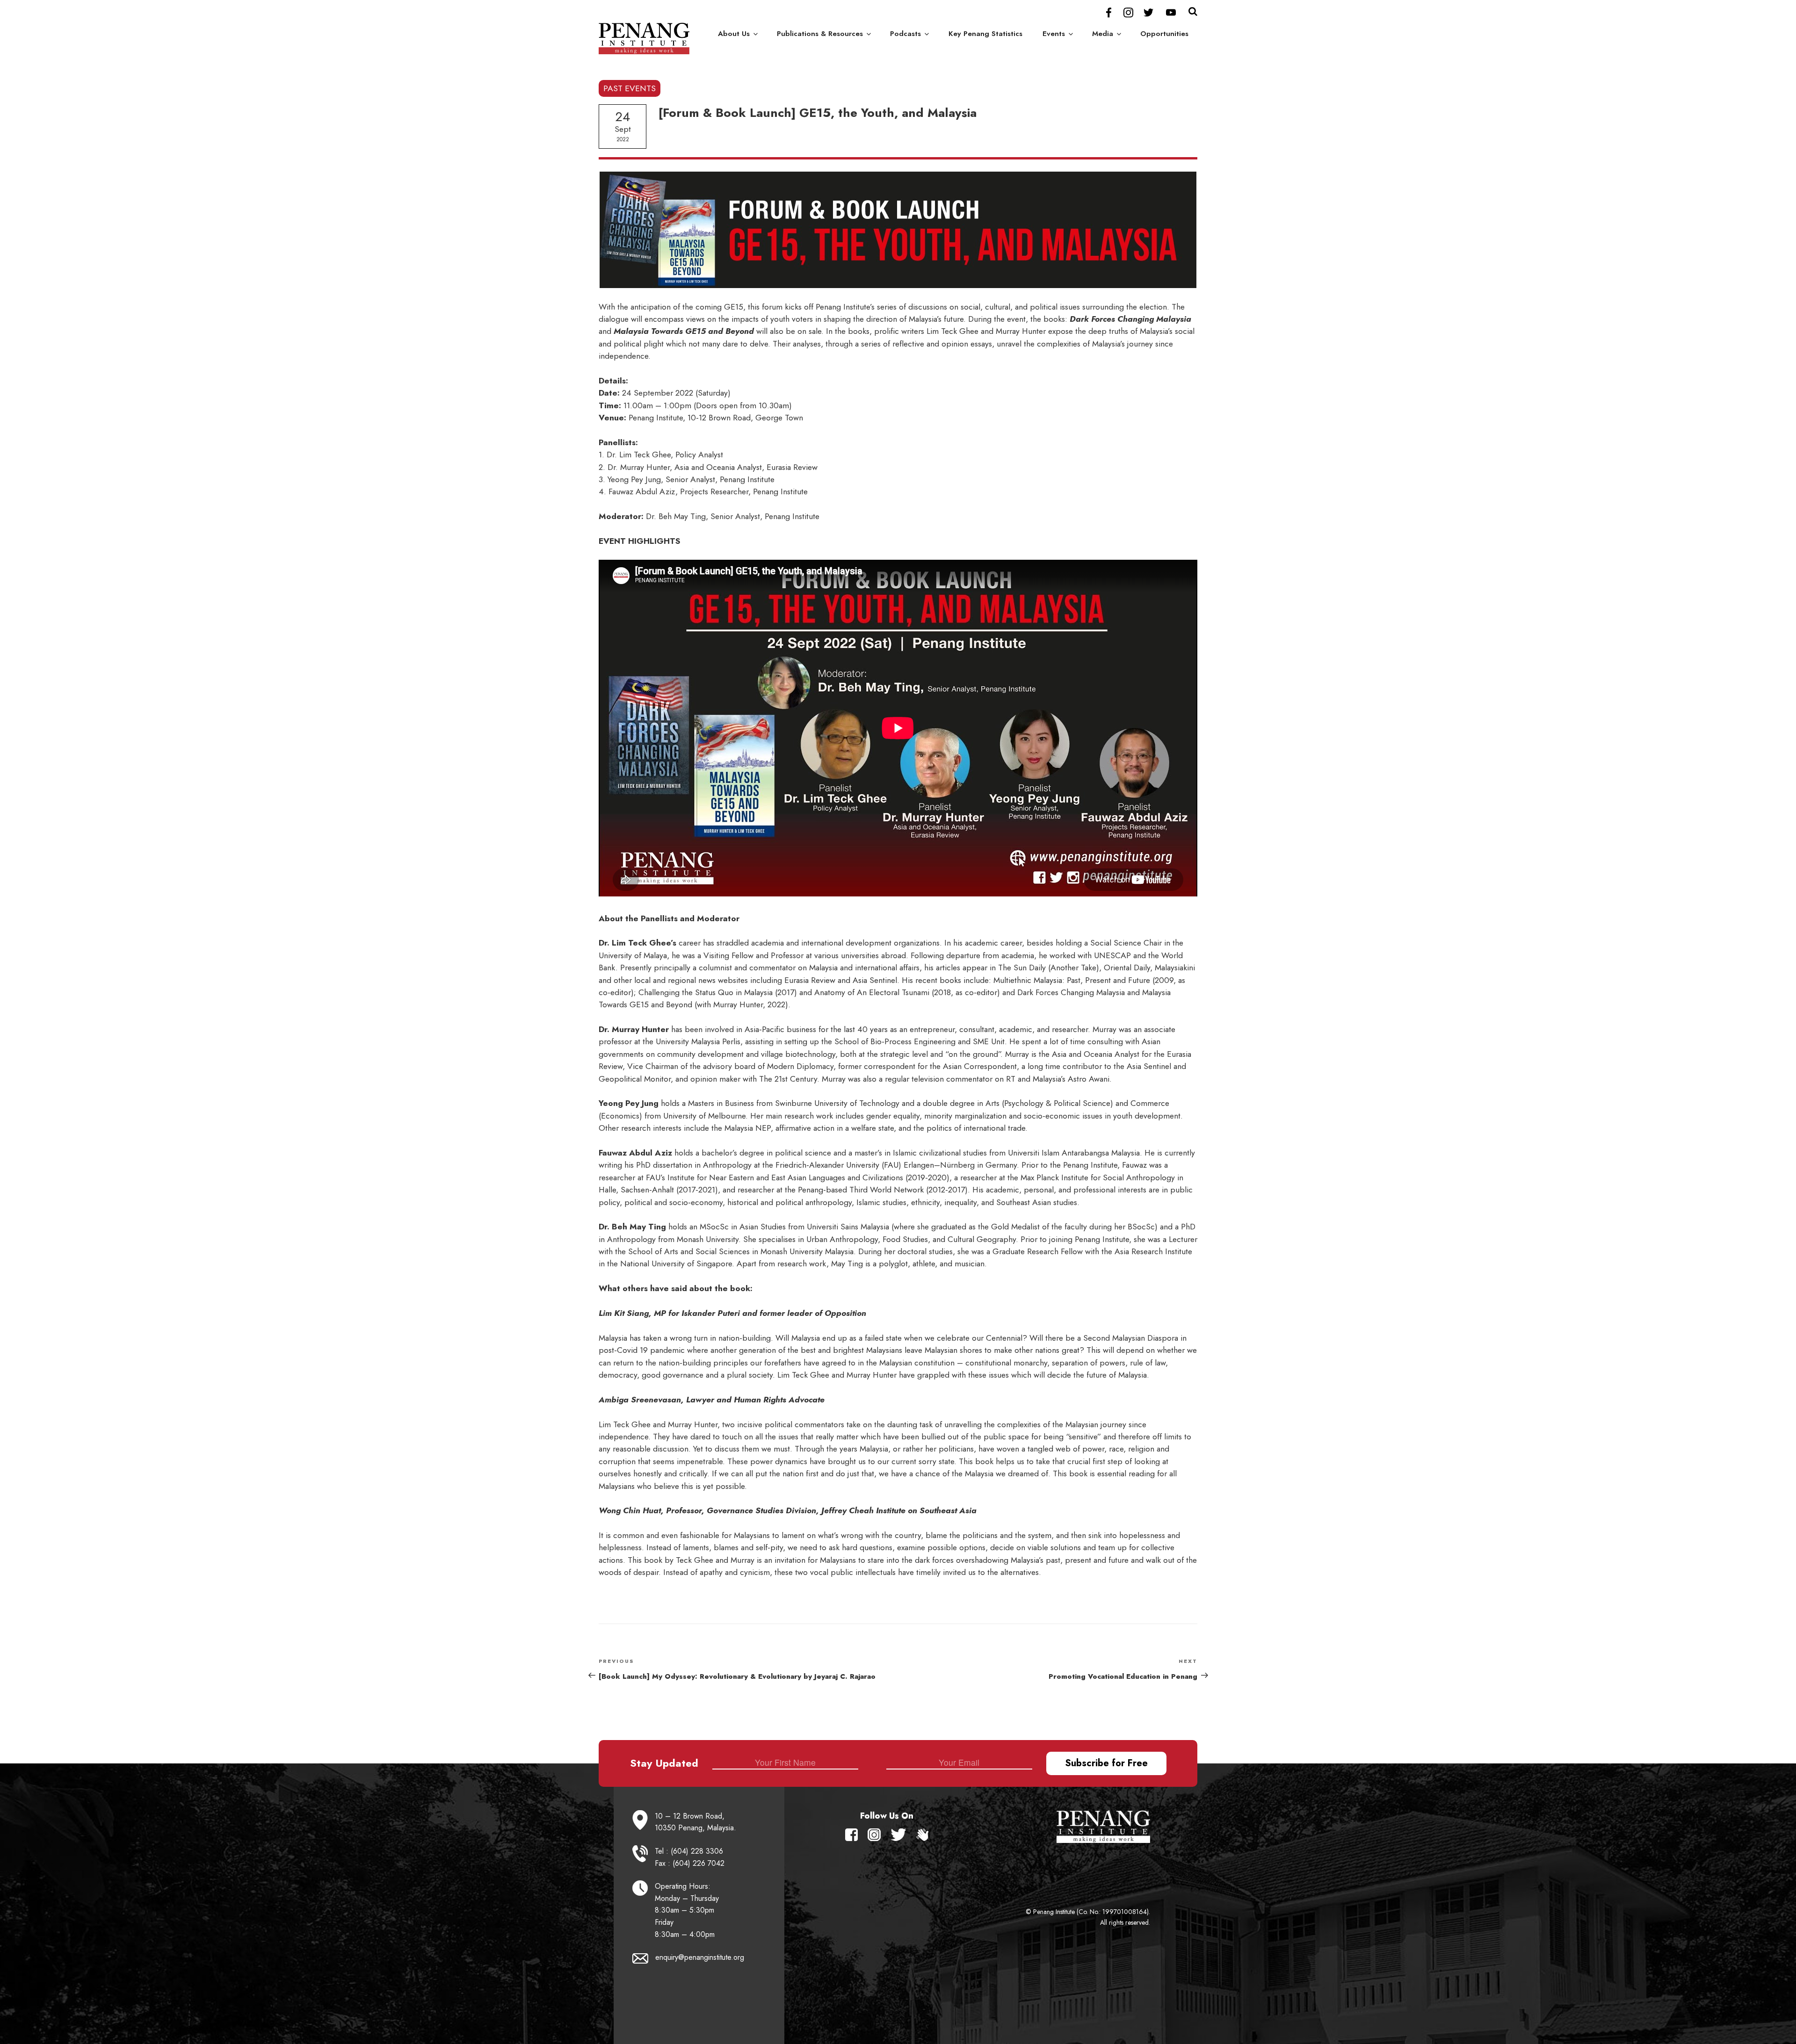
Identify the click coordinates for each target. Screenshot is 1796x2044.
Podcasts (905, 34)
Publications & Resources (820, 34)
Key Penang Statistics (985, 34)
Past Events (630, 88)
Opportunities (1164, 34)
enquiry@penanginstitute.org (700, 1957)
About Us (734, 34)
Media (1103, 34)
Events (1054, 34)
